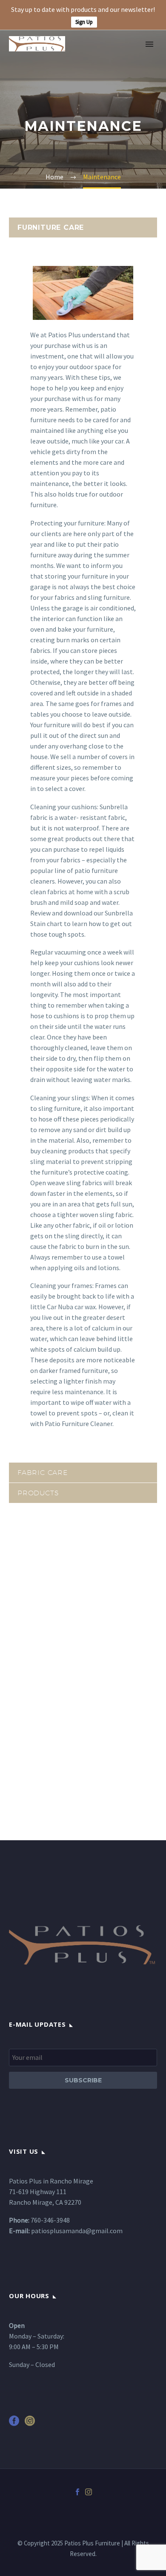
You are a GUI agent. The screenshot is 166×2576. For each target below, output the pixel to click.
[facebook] (14, 2424)
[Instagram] (89, 2492)
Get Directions (41, 1764)
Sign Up (84, 22)
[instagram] (30, 2424)
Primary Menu (149, 44)
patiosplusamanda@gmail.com (77, 2231)
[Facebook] (77, 2492)
